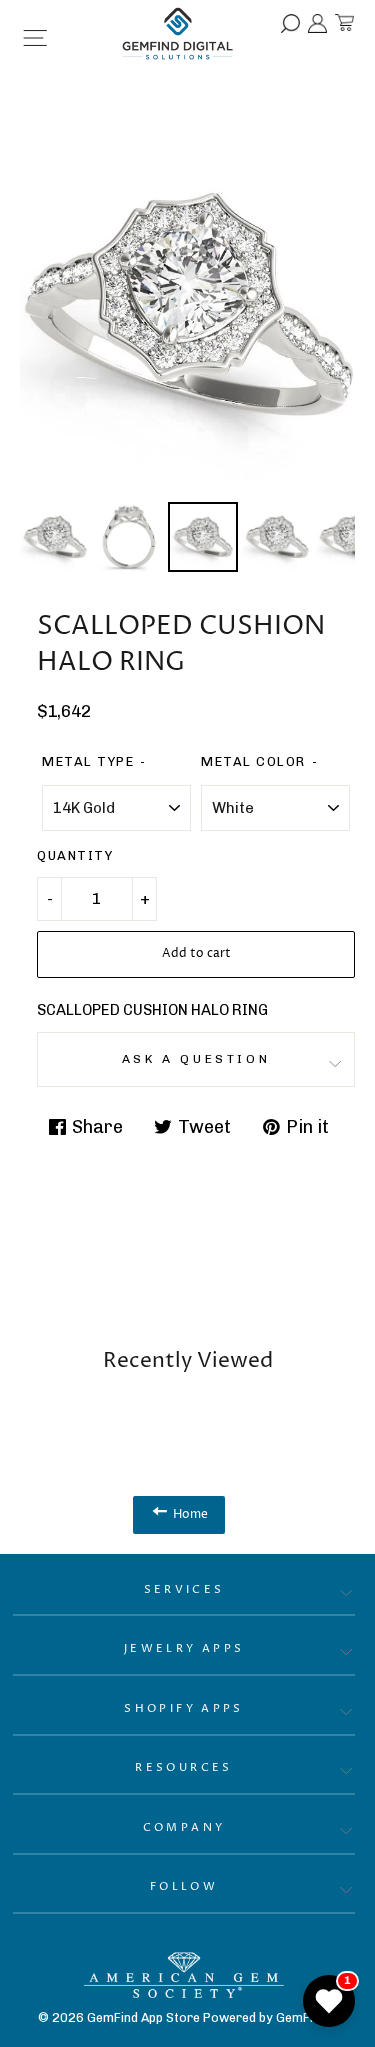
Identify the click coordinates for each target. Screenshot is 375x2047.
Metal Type (88, 761)
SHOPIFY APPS (184, 1708)
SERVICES (184, 1589)
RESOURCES (183, 1767)
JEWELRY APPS (184, 1648)
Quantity (75, 855)
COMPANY (184, 1827)
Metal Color (253, 761)
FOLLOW (184, 1886)
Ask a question (196, 1059)
